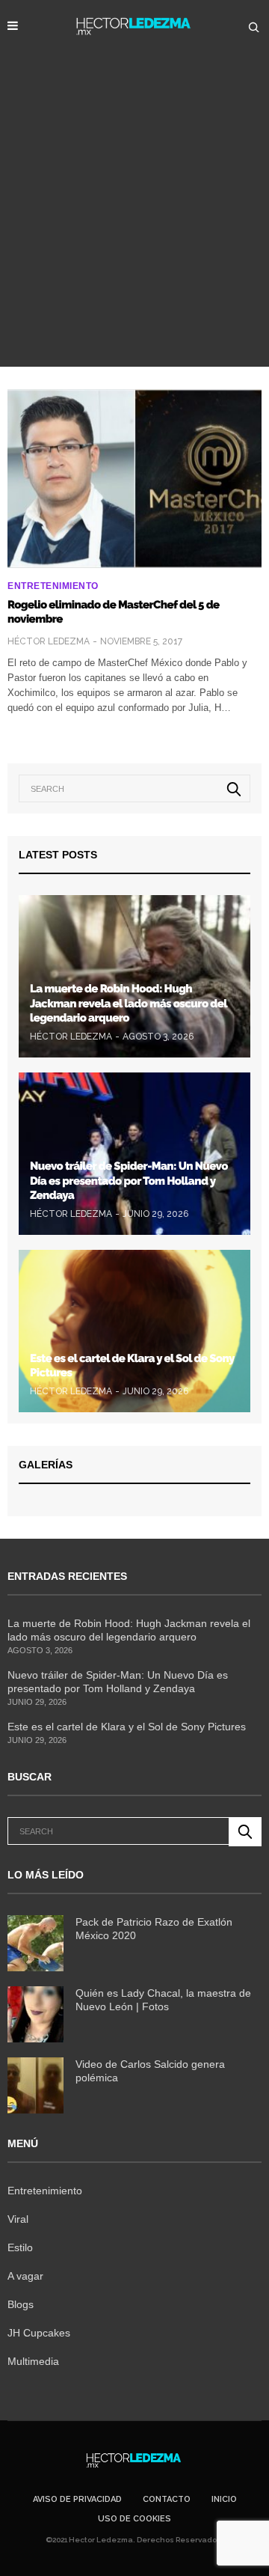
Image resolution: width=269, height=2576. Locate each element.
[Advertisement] (134, 225)
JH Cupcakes (39, 2333)
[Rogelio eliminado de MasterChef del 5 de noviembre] (134, 479)
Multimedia (33, 2361)
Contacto (167, 2499)
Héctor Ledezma (49, 641)
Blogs (21, 2304)
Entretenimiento (53, 586)
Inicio (224, 2499)
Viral (18, 2219)
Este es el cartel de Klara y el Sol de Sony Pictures (127, 1727)
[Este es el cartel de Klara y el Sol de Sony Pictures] (134, 1331)
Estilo (20, 2247)
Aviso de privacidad (77, 2499)
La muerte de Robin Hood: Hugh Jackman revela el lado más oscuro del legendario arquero (129, 1003)
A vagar (25, 2276)
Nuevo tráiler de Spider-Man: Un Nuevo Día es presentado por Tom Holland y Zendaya (129, 1181)
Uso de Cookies (134, 2519)
